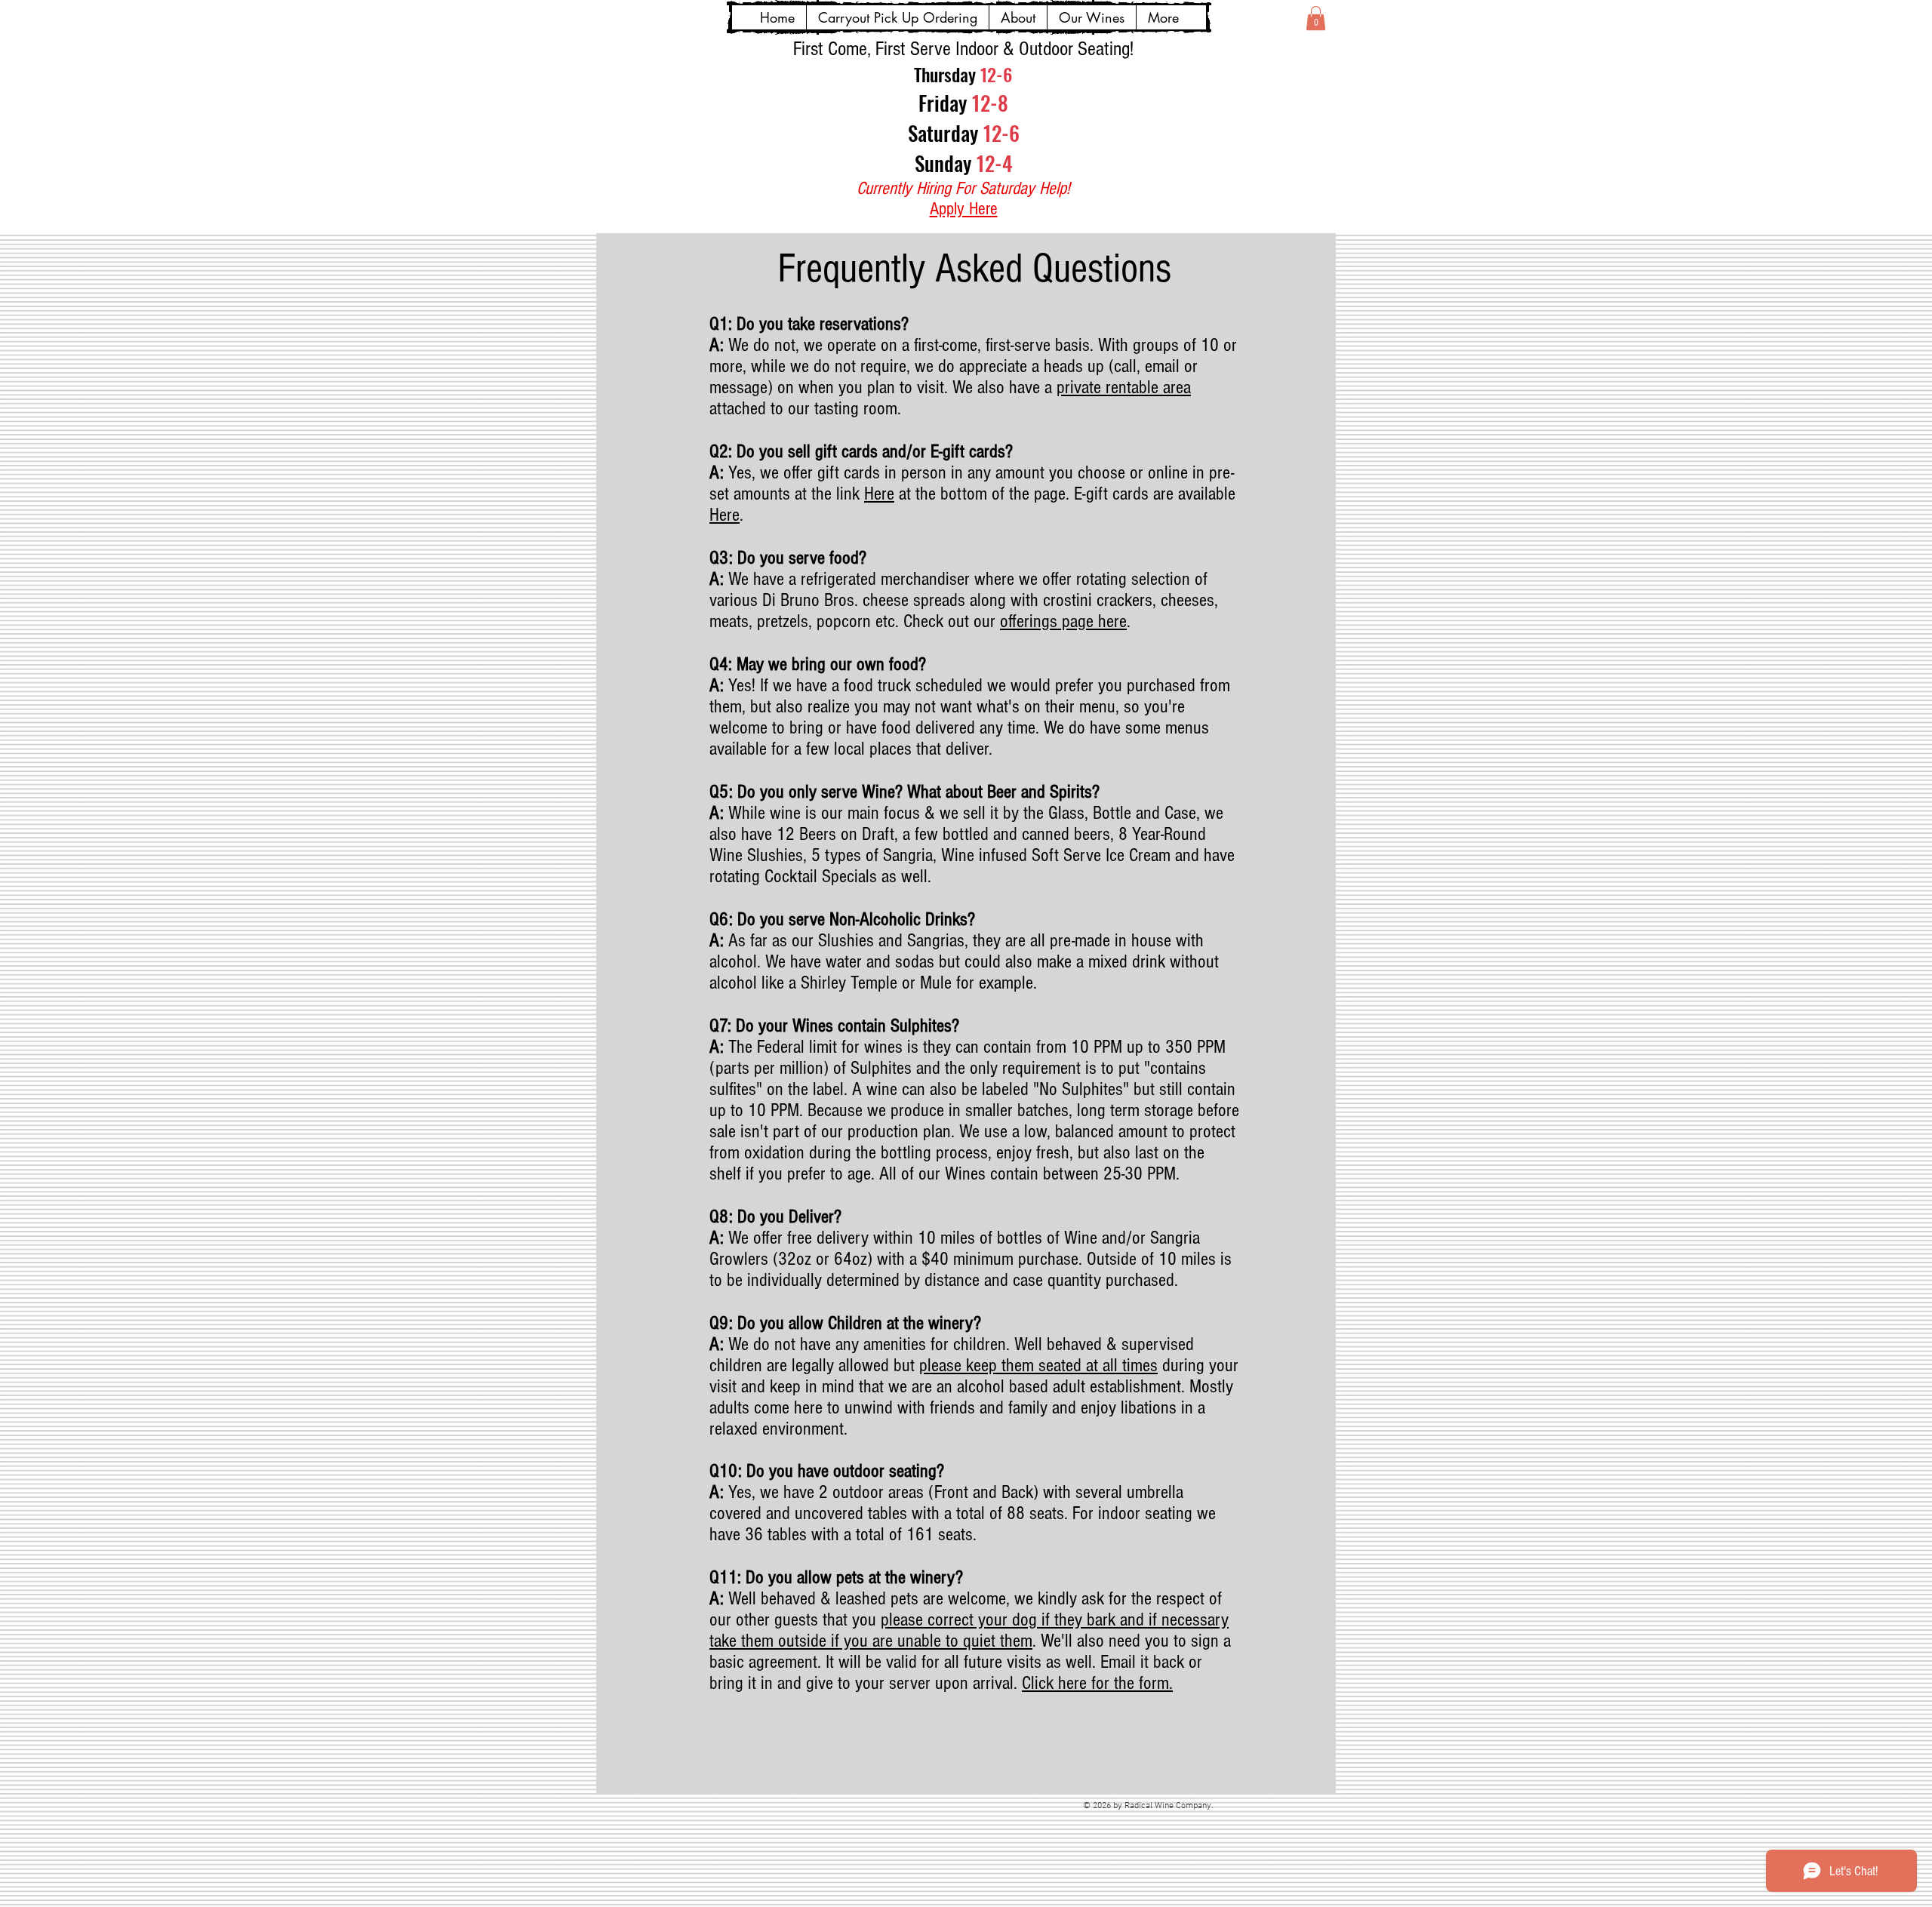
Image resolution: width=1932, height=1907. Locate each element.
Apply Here (964, 209)
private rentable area (1124, 387)
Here (879, 494)
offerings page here (1063, 621)
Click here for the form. (1097, 1683)
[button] (1316, 18)
